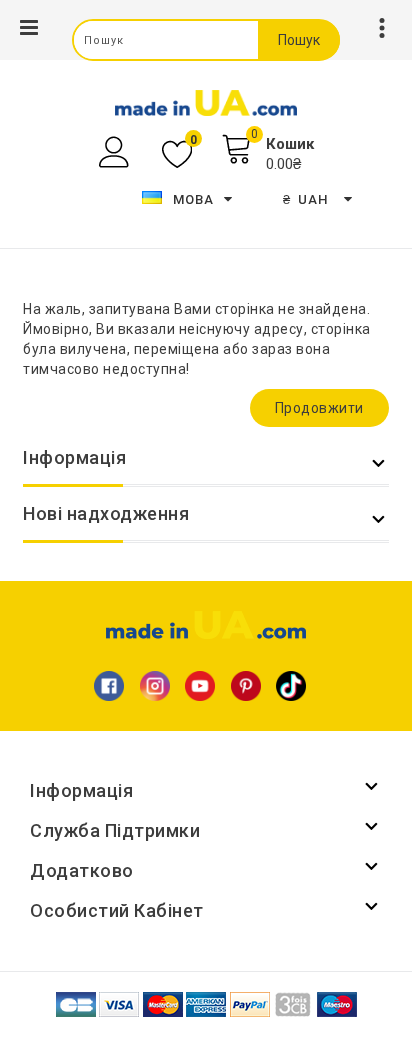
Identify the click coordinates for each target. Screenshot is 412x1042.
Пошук (299, 40)
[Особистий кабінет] (116, 152)
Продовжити (319, 408)
